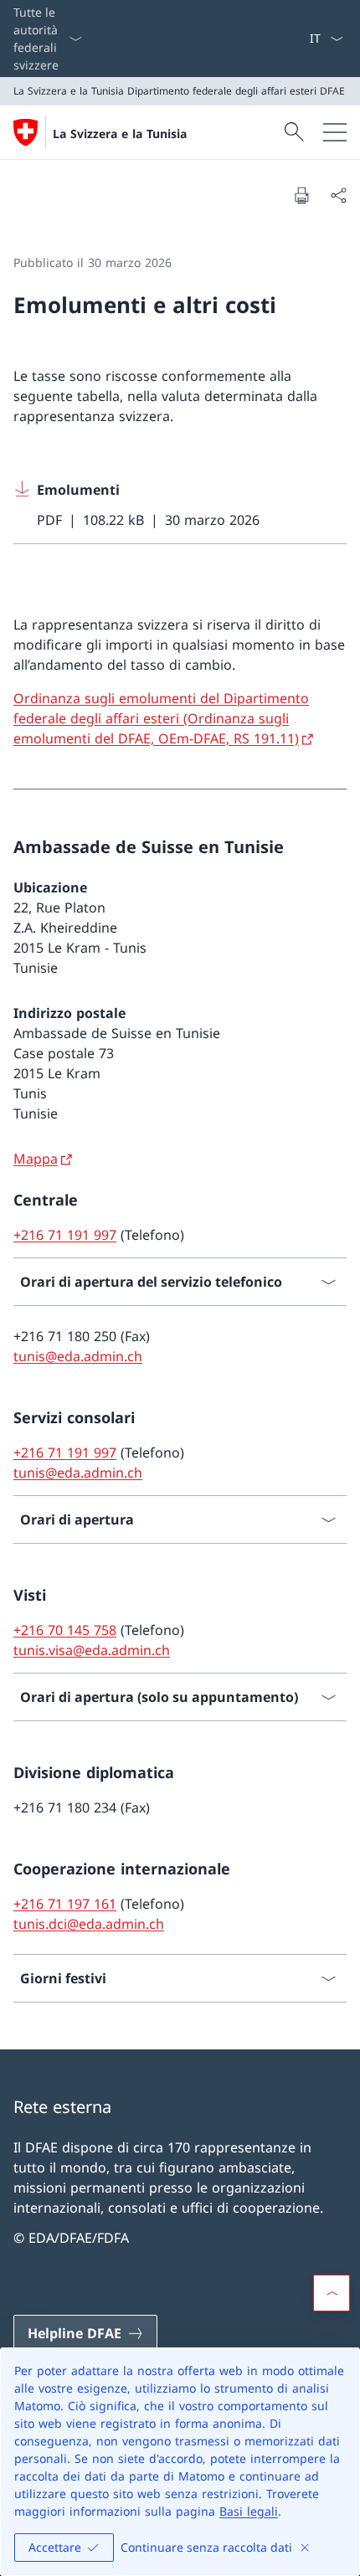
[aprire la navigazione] (335, 132)
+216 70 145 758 (65, 1630)
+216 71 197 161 (65, 1904)
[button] (332, 2293)
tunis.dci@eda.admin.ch (89, 1924)
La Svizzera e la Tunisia (120, 134)
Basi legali (249, 2511)
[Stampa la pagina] (301, 195)
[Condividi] (338, 195)
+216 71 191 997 (65, 1235)
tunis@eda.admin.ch (78, 1356)
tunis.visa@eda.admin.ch (92, 1650)
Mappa (36, 1159)
